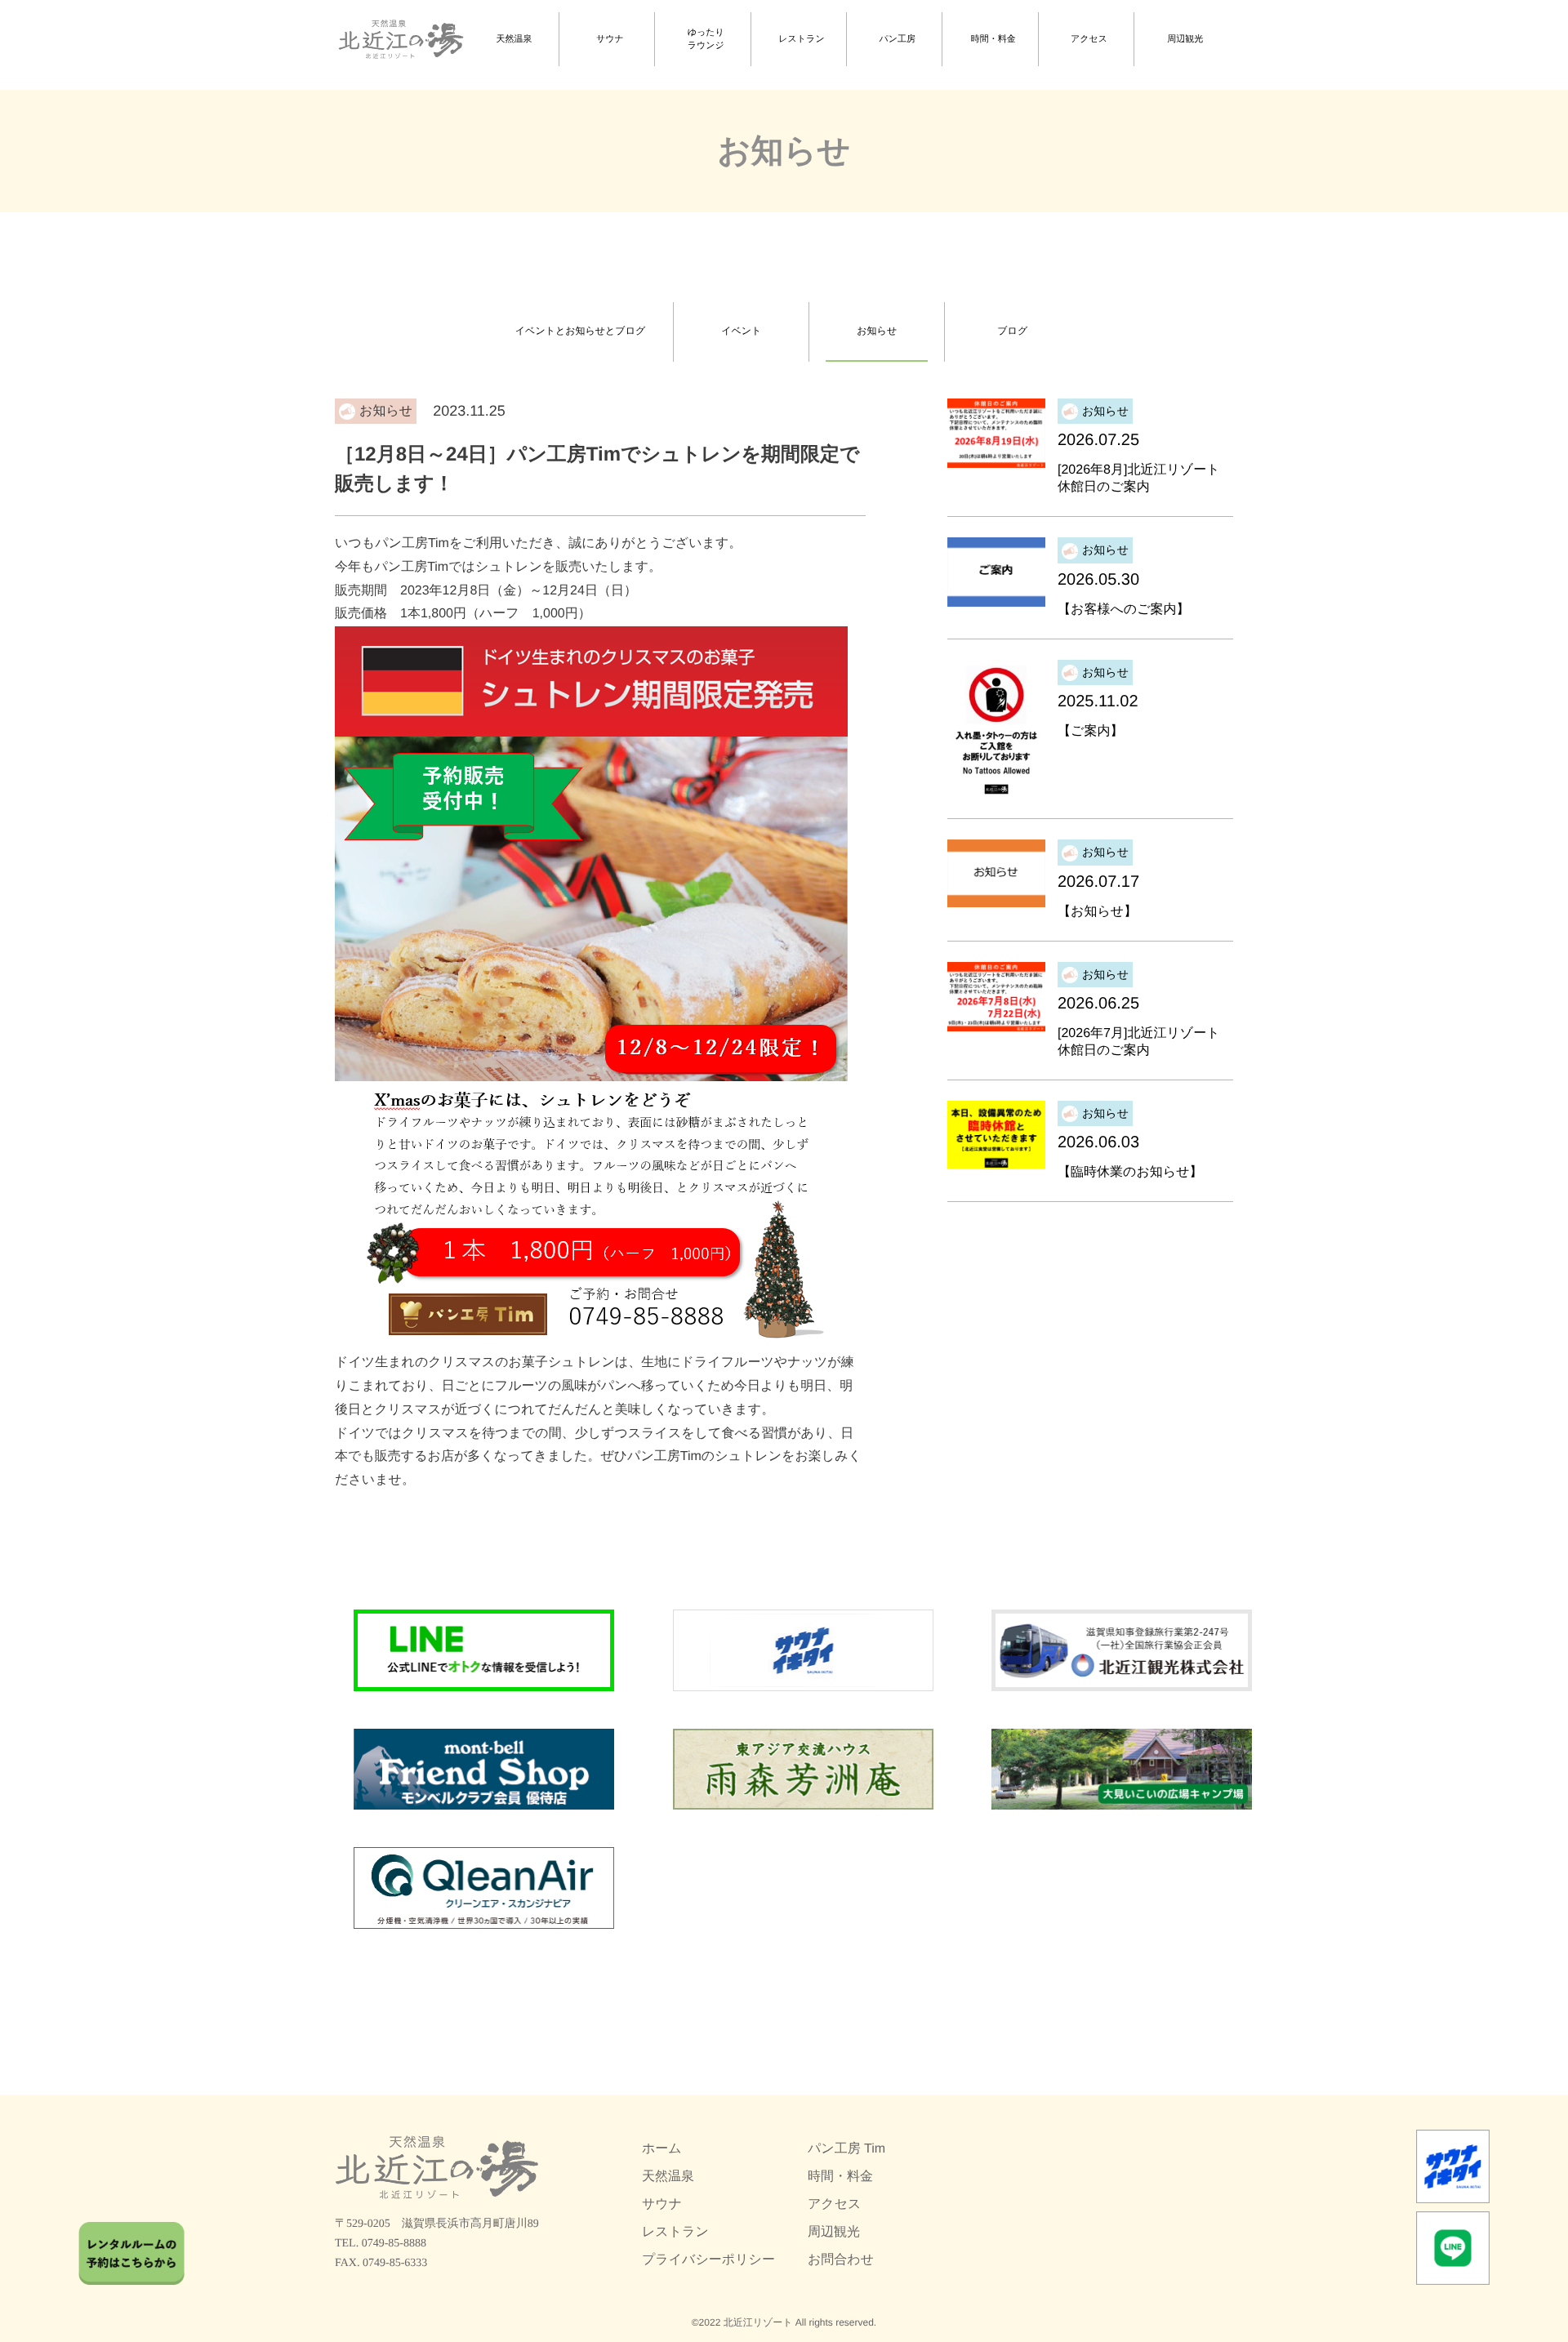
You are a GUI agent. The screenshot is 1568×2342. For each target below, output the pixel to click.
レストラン (801, 39)
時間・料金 (993, 39)
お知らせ (877, 331)
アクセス (1089, 39)
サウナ (610, 39)
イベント (741, 331)
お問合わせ (841, 2260)
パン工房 (898, 39)
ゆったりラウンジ (706, 40)
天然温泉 (514, 39)
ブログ (1012, 331)
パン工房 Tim (846, 2149)
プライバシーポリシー (708, 2260)
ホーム (662, 2149)
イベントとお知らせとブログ (580, 331)
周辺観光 (1185, 39)
